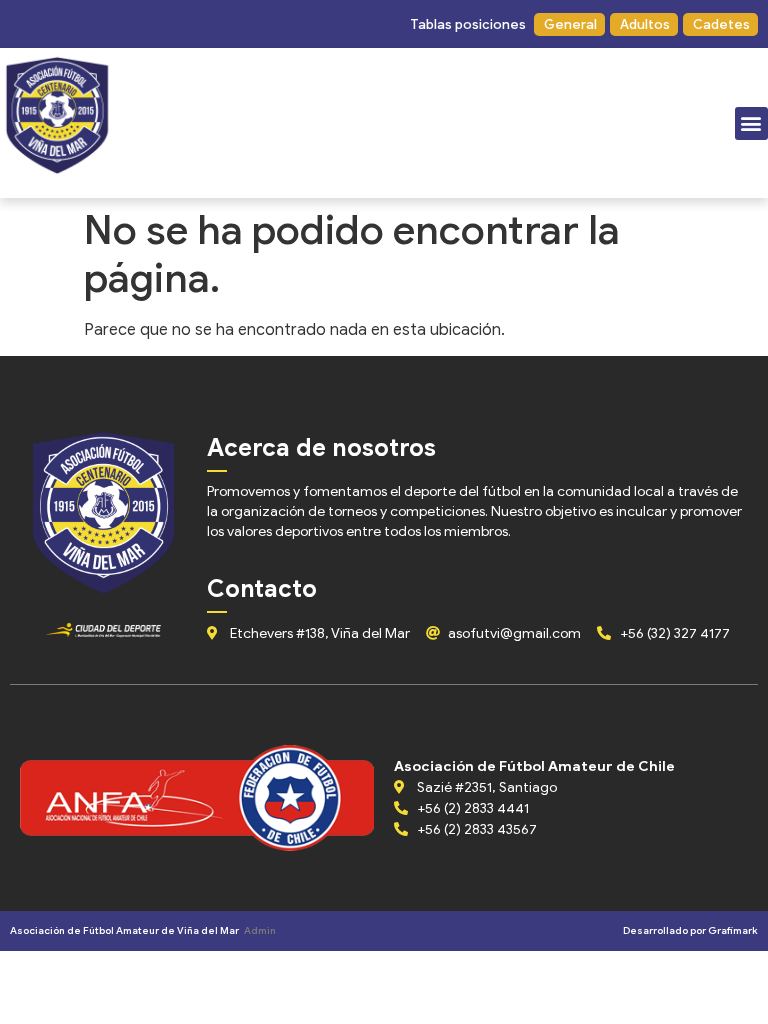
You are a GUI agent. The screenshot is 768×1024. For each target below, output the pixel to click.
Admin (260, 930)
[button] (467, 24)
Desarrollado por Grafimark (690, 930)
